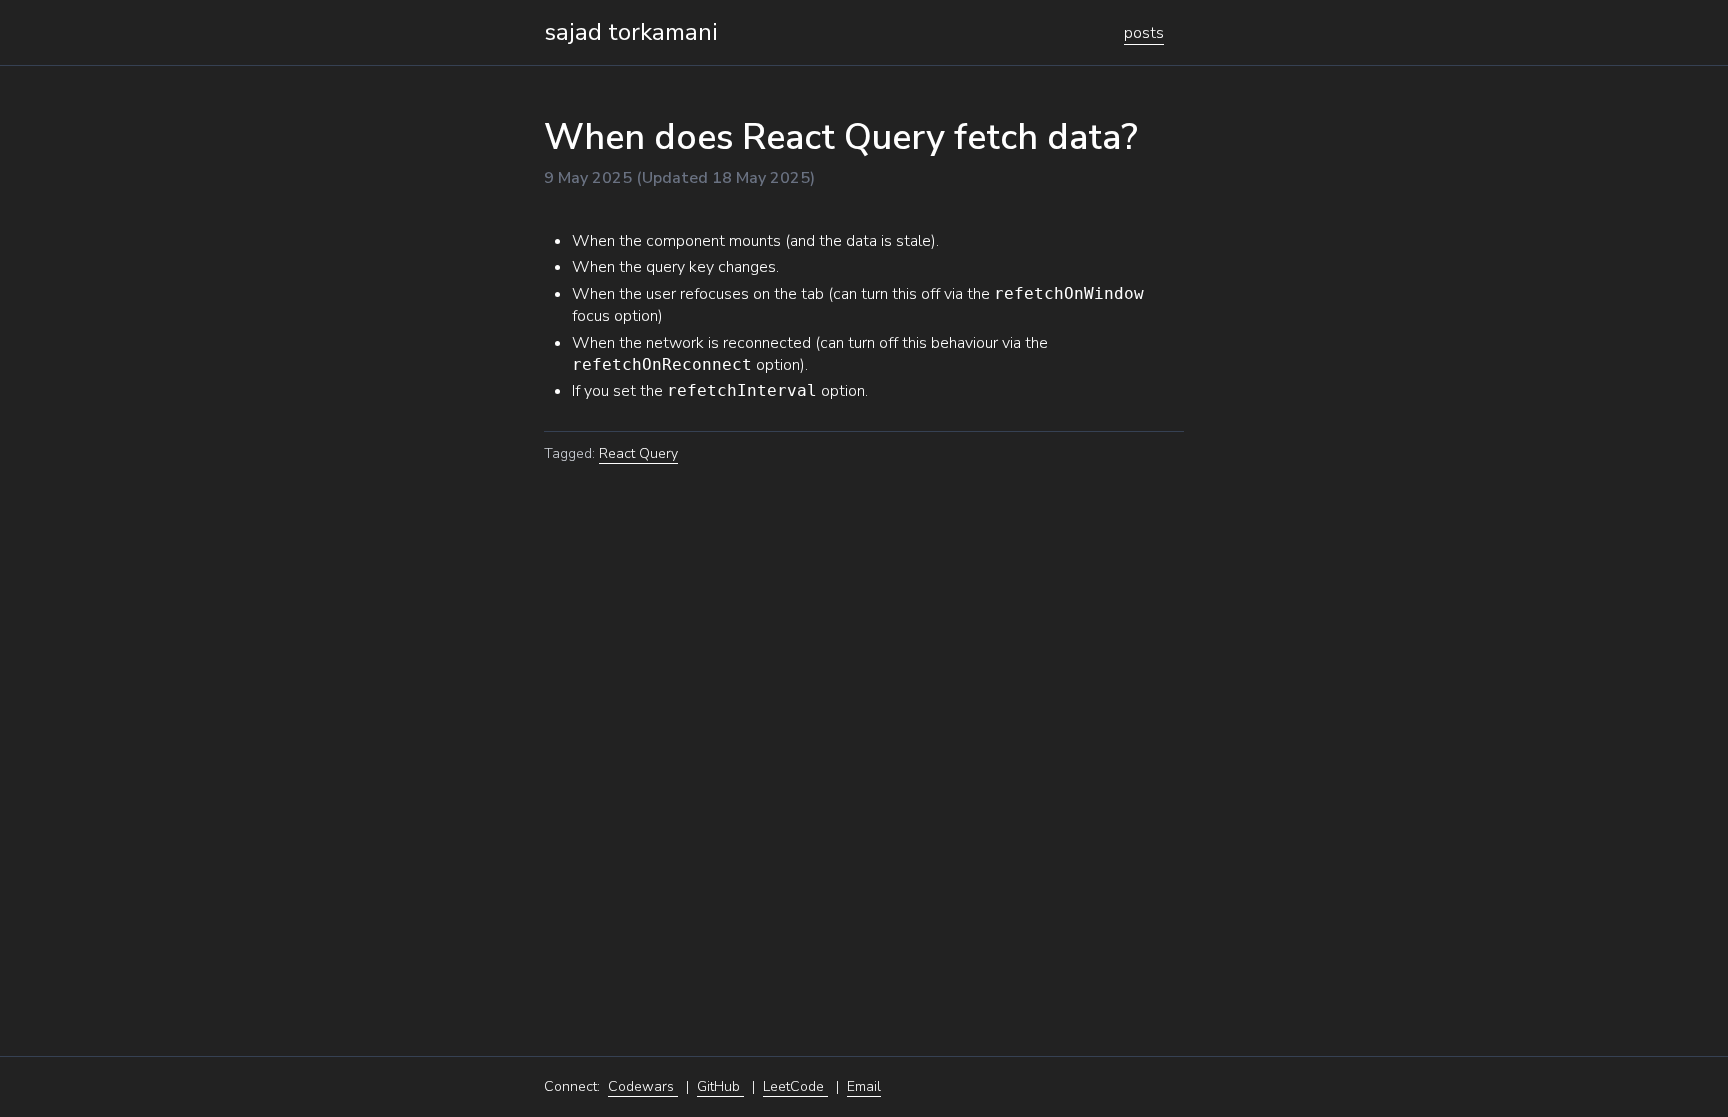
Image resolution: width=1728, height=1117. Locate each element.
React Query (638, 453)
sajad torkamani (631, 32)
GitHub (720, 1086)
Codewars (643, 1086)
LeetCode (795, 1086)
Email (864, 1086)
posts (1144, 33)
